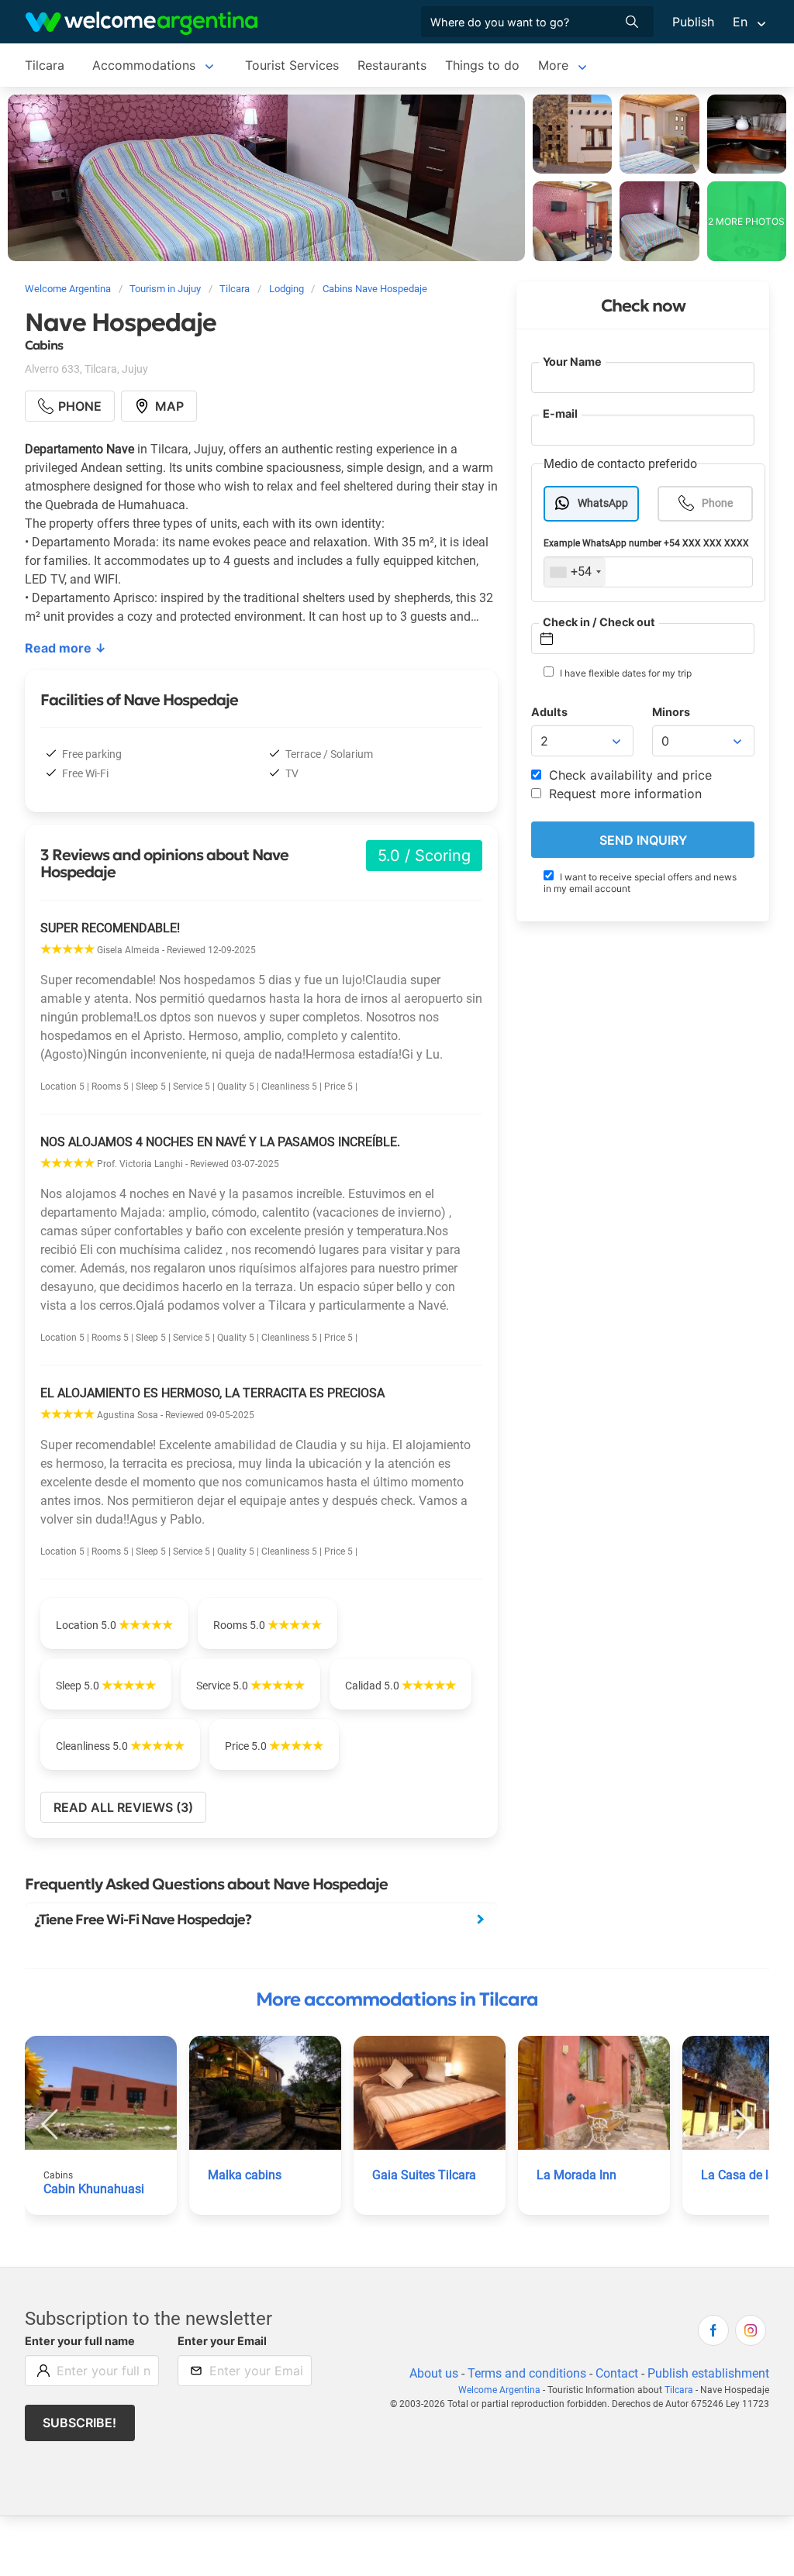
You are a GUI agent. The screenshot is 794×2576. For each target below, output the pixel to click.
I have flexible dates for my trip (625, 673)
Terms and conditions (527, 2373)
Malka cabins (245, 2175)
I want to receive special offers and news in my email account (640, 883)
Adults (549, 712)
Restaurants (392, 65)
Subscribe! (79, 2423)
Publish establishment (708, 2373)
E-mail (560, 413)
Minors (671, 712)
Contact (617, 2373)
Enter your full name (80, 2341)
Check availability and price (628, 775)
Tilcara (45, 65)
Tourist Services (292, 65)
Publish (693, 22)
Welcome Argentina (499, 2390)
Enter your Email (222, 2341)
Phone (717, 503)
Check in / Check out (599, 622)
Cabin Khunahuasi (94, 2189)
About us (434, 2373)
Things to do (482, 65)
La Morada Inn (577, 2175)
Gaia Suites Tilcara (424, 2175)
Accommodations (144, 65)
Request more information (623, 794)
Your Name (572, 362)
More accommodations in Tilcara (397, 1999)
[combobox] (575, 572)
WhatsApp (603, 503)
